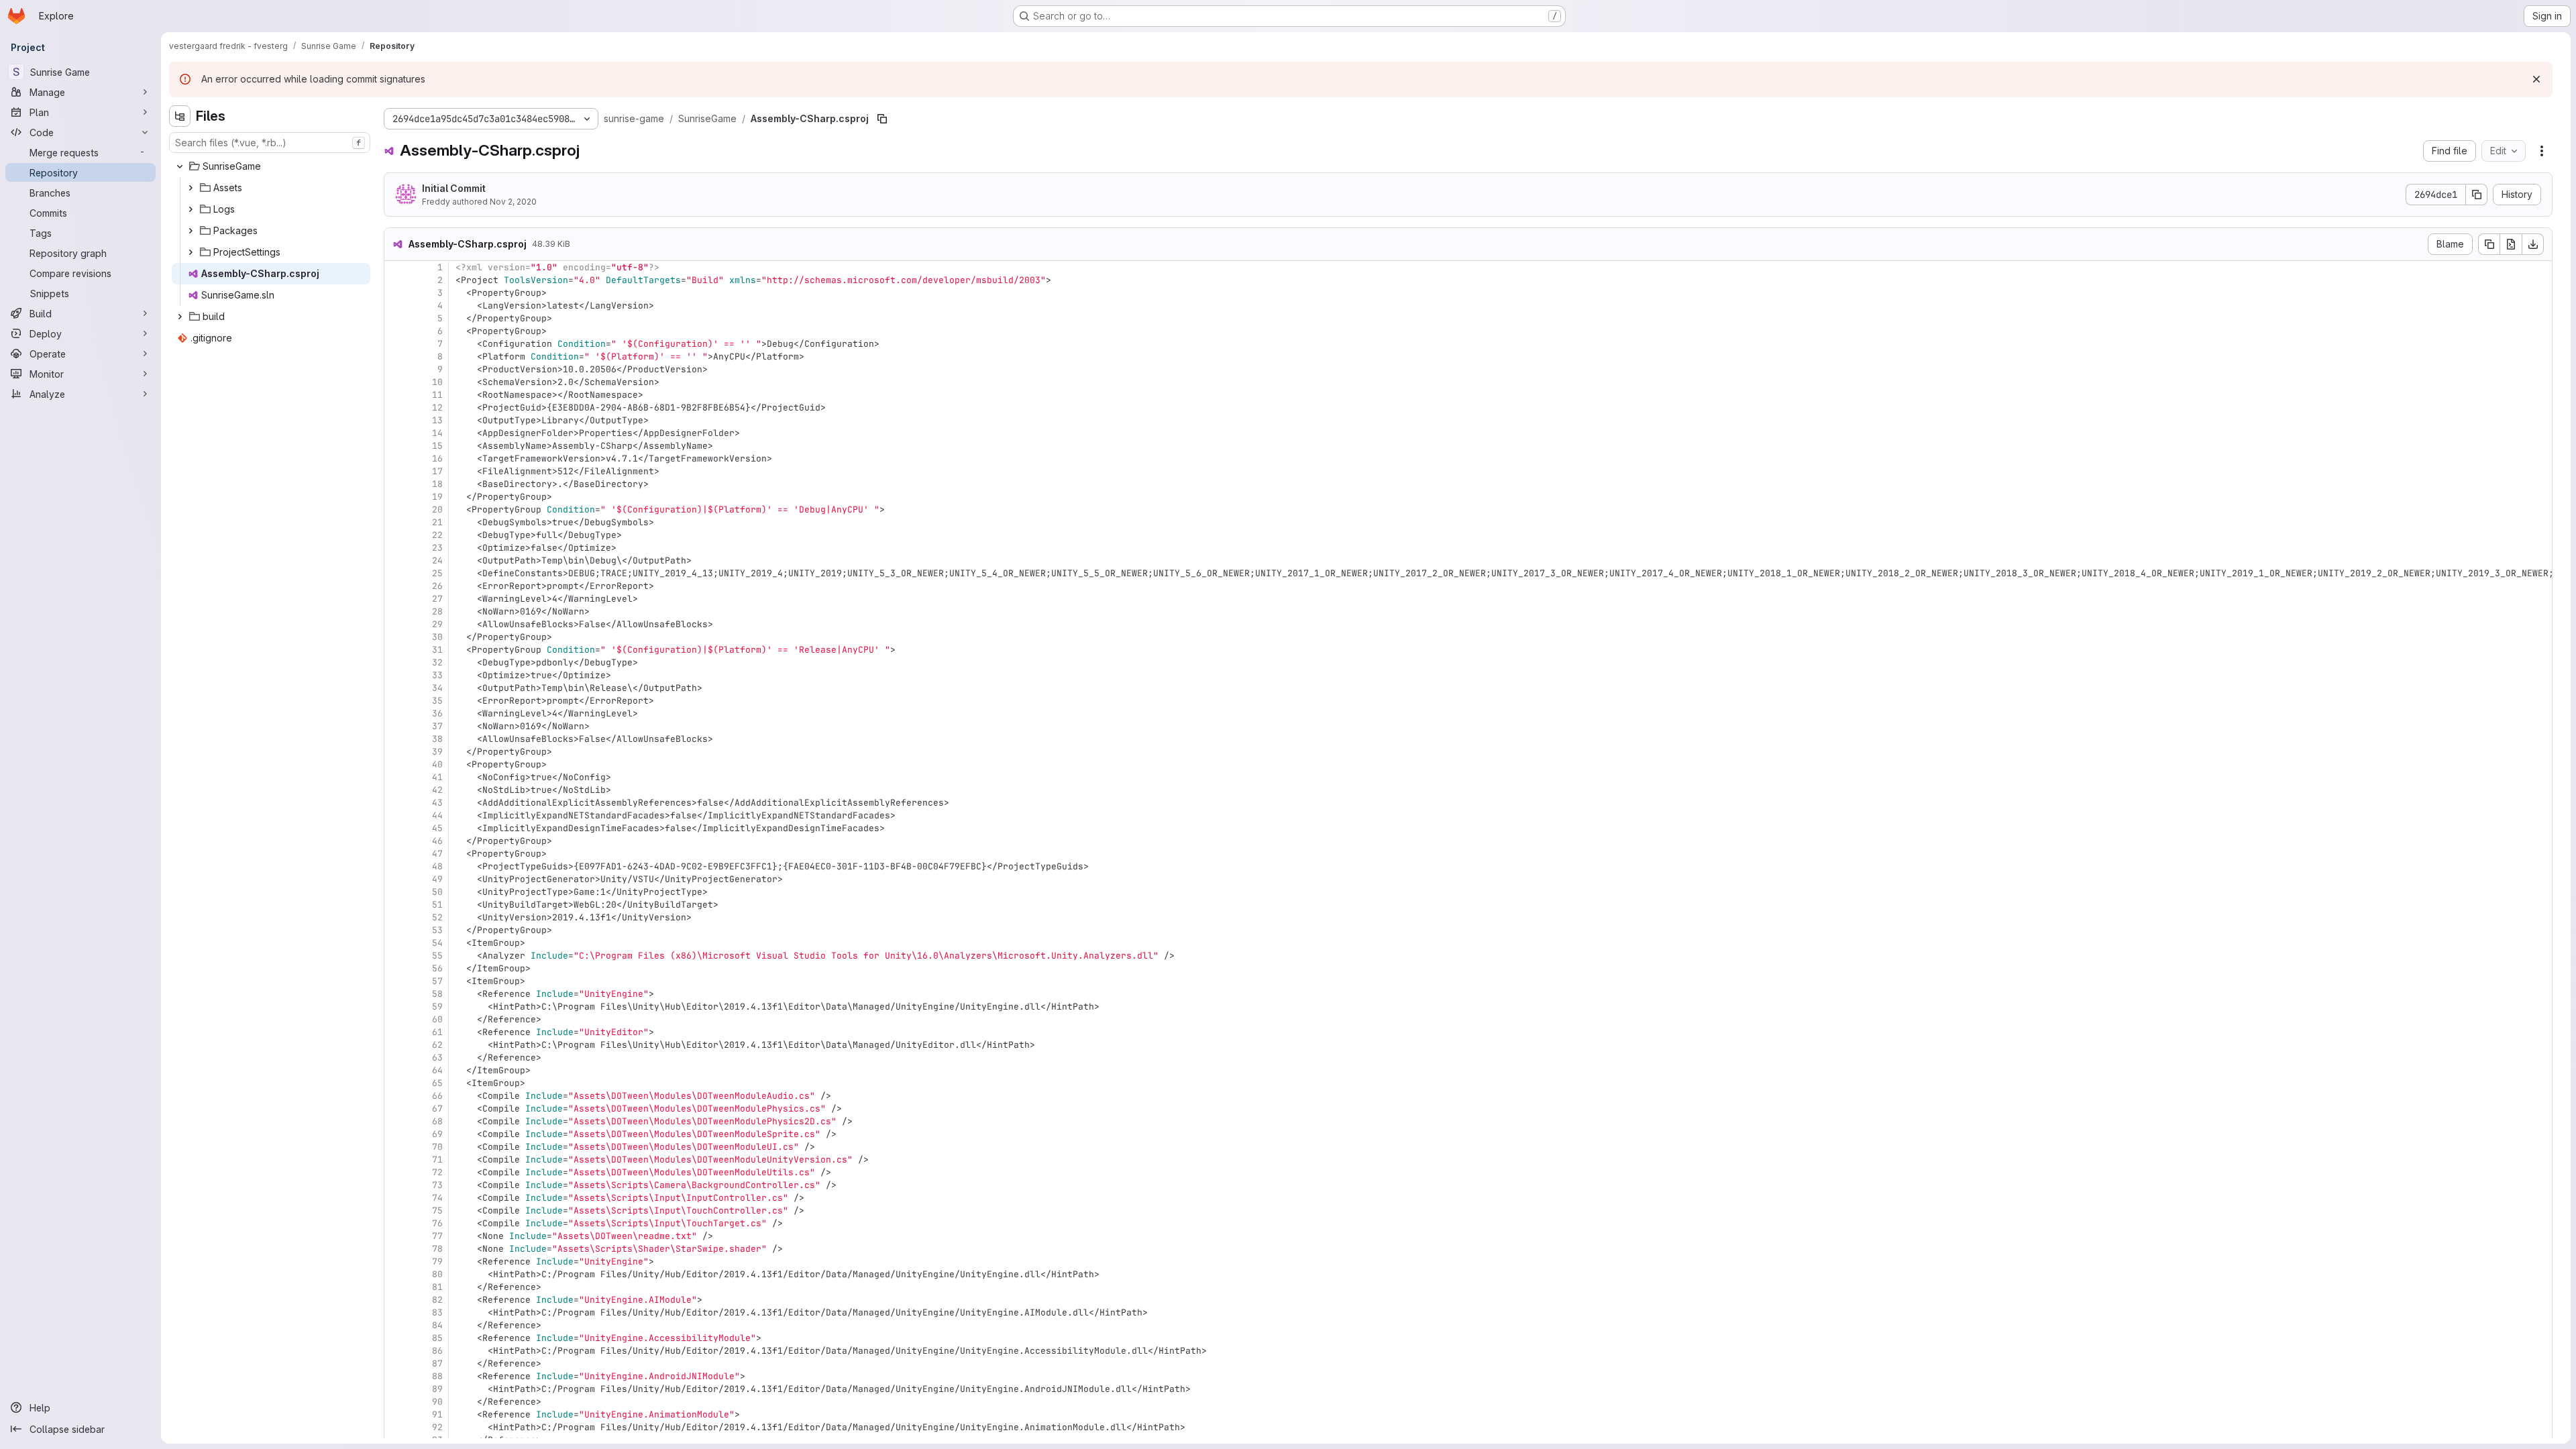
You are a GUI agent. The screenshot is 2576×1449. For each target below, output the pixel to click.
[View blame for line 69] (396, 1134)
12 (437, 408)
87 (437, 1363)
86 (437, 1351)
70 (437, 1147)
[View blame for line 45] (396, 828)
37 (437, 726)
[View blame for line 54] (396, 943)
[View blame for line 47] (396, 854)
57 (437, 981)
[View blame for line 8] (396, 357)
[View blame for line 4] (396, 306)
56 (437, 968)
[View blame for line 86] (396, 1351)
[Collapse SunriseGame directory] (180, 166)
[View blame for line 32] (396, 662)
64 (437, 1070)
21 (437, 522)
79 (437, 1262)
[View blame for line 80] (396, 1274)
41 (437, 777)
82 (437, 1300)
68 (437, 1121)
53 (437, 930)
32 (437, 662)
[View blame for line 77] (396, 1236)
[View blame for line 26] (396, 586)
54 (437, 943)
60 (437, 1019)
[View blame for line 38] (396, 739)
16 (437, 459)
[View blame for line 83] (396, 1312)
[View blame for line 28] (396, 611)
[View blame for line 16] (396, 459)
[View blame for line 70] (396, 1147)
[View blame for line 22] (396, 535)
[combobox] (270, 143)
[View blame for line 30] (396, 637)
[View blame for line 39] (396, 752)
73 (437, 1185)
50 (437, 892)
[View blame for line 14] (396, 433)
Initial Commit (454, 188)
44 (437, 815)
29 (437, 624)
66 (437, 1096)
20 (437, 509)
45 (437, 828)
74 (437, 1198)
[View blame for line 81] (396, 1287)
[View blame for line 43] (396, 803)
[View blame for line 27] (396, 599)
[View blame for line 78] (396, 1249)
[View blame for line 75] (396, 1211)
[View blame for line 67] (396, 1109)
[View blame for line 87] (396, 1363)
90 (437, 1402)
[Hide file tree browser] (180, 116)
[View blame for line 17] (396, 471)
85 (437, 1338)
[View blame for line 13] (396, 420)
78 (437, 1249)
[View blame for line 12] (396, 408)
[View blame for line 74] (396, 1198)
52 (437, 917)
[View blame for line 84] (396, 1325)
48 (437, 866)
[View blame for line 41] (396, 777)
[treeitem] (271, 166)
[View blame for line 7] (396, 344)
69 (437, 1134)
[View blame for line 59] (396, 1007)
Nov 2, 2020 (513, 202)
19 (437, 497)
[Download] (2533, 244)
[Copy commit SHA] (2477, 195)
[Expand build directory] (180, 317)
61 (437, 1032)
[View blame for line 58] (396, 994)
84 (437, 1325)
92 (437, 1427)
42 (437, 790)
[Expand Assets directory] (191, 188)
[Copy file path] (882, 119)
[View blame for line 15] (396, 446)
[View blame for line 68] (396, 1121)
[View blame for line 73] (396, 1185)
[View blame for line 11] (396, 395)
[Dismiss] (2536, 79)
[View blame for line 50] (396, 892)
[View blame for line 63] (396, 1058)
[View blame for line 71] (396, 1160)
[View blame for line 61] (396, 1032)
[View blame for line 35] (396, 701)
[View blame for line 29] (396, 624)
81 (437, 1287)
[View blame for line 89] (396, 1389)
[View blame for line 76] (396, 1223)
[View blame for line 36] (396, 713)
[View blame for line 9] (396, 369)
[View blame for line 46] (396, 841)
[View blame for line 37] (396, 726)
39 (437, 752)
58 (437, 994)
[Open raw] (2511, 244)
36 (437, 713)
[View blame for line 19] (396, 497)
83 (437, 1312)
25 (437, 573)
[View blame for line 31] (396, 650)
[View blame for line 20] (396, 509)
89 (437, 1389)
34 (437, 688)
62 (437, 1045)
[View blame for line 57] (396, 981)
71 (437, 1160)
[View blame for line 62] (396, 1045)
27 (437, 599)
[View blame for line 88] (396, 1376)
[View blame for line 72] (396, 1172)
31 (437, 650)
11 (437, 395)
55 (437, 956)
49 (437, 879)
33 (437, 675)
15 (437, 446)
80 (437, 1274)
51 (437, 905)
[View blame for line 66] (396, 1096)
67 (437, 1109)
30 (437, 637)
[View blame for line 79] (396, 1262)
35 (437, 701)
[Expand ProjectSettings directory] (191, 252)
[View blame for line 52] (396, 917)
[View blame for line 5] (396, 318)
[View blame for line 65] (396, 1083)
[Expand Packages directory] (191, 231)
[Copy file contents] (2489, 244)
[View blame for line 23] (396, 548)
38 (437, 739)
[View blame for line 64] (396, 1070)
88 (437, 1376)
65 (437, 1083)
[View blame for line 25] (396, 573)
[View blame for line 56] (396, 968)
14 (437, 433)
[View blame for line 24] (396, 560)
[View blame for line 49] (396, 879)
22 (437, 535)
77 (437, 1236)
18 (437, 484)
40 (437, 764)
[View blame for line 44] (396, 815)
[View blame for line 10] (396, 382)
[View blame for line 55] (396, 956)
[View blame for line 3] (396, 293)
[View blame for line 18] (396, 484)
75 (437, 1211)
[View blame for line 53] (396, 930)
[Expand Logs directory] (191, 209)
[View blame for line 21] (396, 522)
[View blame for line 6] (396, 331)
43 (437, 803)
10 (437, 382)
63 (437, 1058)
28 (437, 611)
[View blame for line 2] (396, 280)
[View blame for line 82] (396, 1300)
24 (437, 560)
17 (437, 471)
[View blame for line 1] (396, 267)
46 (437, 841)
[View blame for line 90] (396, 1402)
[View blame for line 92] (396, 1427)
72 (437, 1172)
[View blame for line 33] (396, 675)
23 (437, 548)
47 (437, 854)
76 (437, 1223)
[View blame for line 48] (396, 866)
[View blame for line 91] (396, 1414)
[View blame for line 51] (396, 905)
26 (437, 586)
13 (437, 420)
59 (437, 1007)
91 (437, 1414)
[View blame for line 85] (396, 1338)
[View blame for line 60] (396, 1019)
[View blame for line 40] (396, 764)
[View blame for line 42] (396, 790)
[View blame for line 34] (396, 688)
